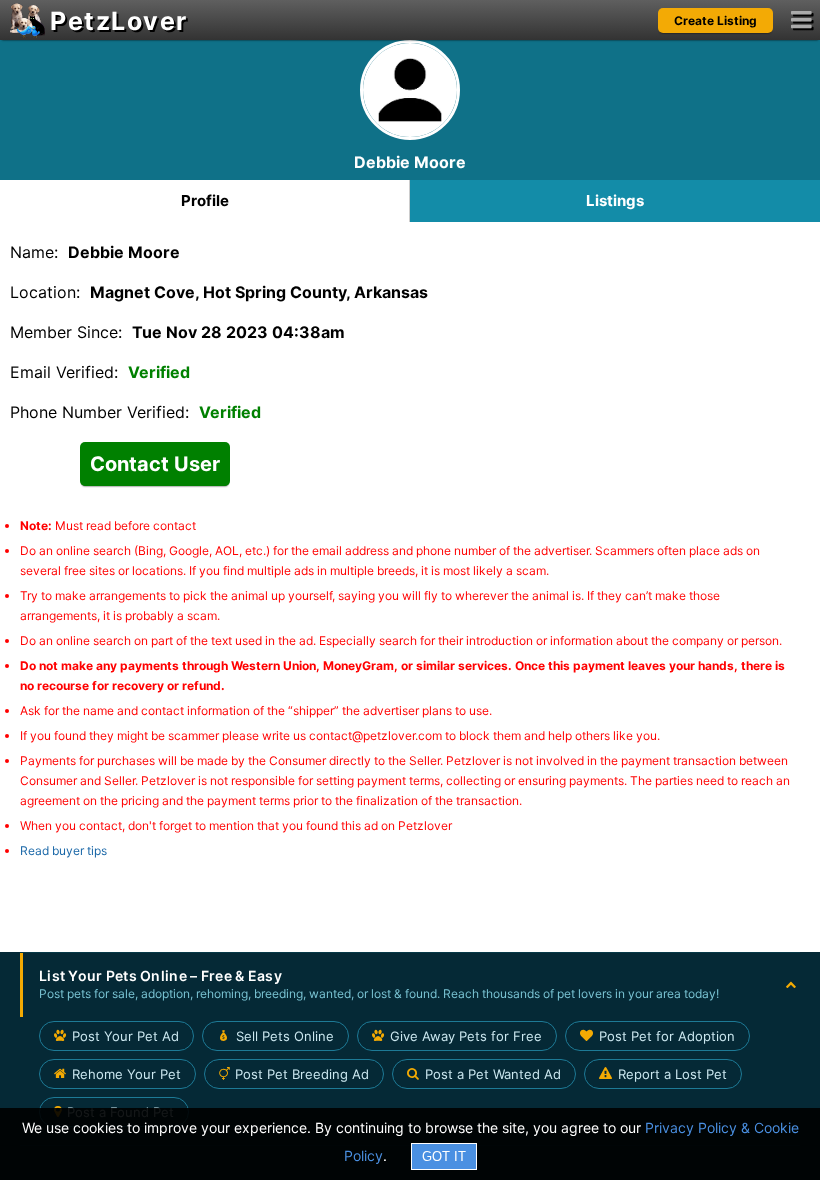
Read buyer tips (63, 850)
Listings (615, 200)
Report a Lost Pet (672, 1074)
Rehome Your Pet (126, 1074)
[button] (410, 985)
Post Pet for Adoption (667, 1036)
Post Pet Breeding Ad (302, 1074)
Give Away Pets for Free (466, 1036)
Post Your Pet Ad (125, 1036)
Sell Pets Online (285, 1036)
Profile (205, 200)
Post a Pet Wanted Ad (493, 1074)
